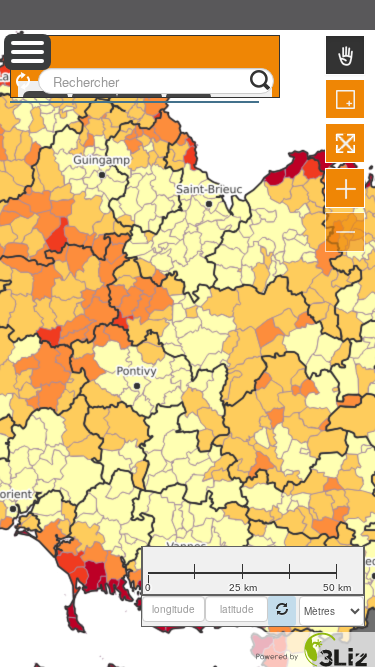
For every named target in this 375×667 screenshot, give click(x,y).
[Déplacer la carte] (345, 55)
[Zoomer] (345, 188)
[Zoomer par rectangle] (345, 99)
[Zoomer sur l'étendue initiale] (345, 143)
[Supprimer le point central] (282, 611)
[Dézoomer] (345, 232)
